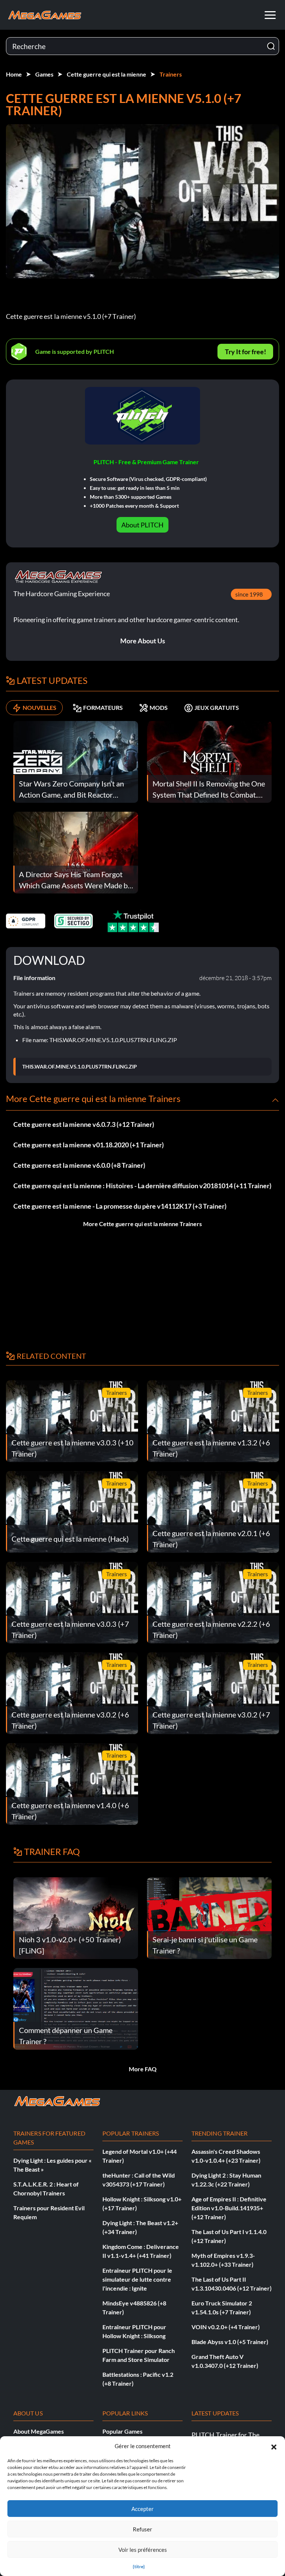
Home (14, 74)
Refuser (142, 2529)
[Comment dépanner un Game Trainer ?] (76, 2008)
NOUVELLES (40, 707)
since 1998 (249, 594)
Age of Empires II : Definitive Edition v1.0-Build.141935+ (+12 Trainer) (229, 2208)
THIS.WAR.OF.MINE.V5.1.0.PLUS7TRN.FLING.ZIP (80, 1067)
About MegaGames (39, 2431)
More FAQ (143, 2069)
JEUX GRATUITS (217, 707)
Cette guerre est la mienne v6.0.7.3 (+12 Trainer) (84, 1124)
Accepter (142, 2509)
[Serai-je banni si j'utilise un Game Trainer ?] (209, 1917)
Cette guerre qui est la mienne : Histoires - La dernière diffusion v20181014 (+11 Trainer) (142, 1186)
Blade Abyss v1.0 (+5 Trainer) (230, 2342)
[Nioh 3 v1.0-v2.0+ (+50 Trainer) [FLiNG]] (76, 1917)
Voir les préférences (143, 2550)
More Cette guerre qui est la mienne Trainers (142, 1224)
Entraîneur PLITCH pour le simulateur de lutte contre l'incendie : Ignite (137, 2279)
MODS (159, 707)
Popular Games (122, 2431)
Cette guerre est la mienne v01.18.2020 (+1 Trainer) (89, 1145)
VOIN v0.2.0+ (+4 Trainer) (226, 2327)
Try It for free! (245, 352)
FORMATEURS (103, 707)
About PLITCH (142, 525)
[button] (274, 2446)
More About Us (143, 641)
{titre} (139, 2567)
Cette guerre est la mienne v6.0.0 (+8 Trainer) (79, 1165)
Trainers (171, 74)
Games (44, 74)
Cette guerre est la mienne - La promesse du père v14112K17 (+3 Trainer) (120, 1206)
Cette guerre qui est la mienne (107, 74)
